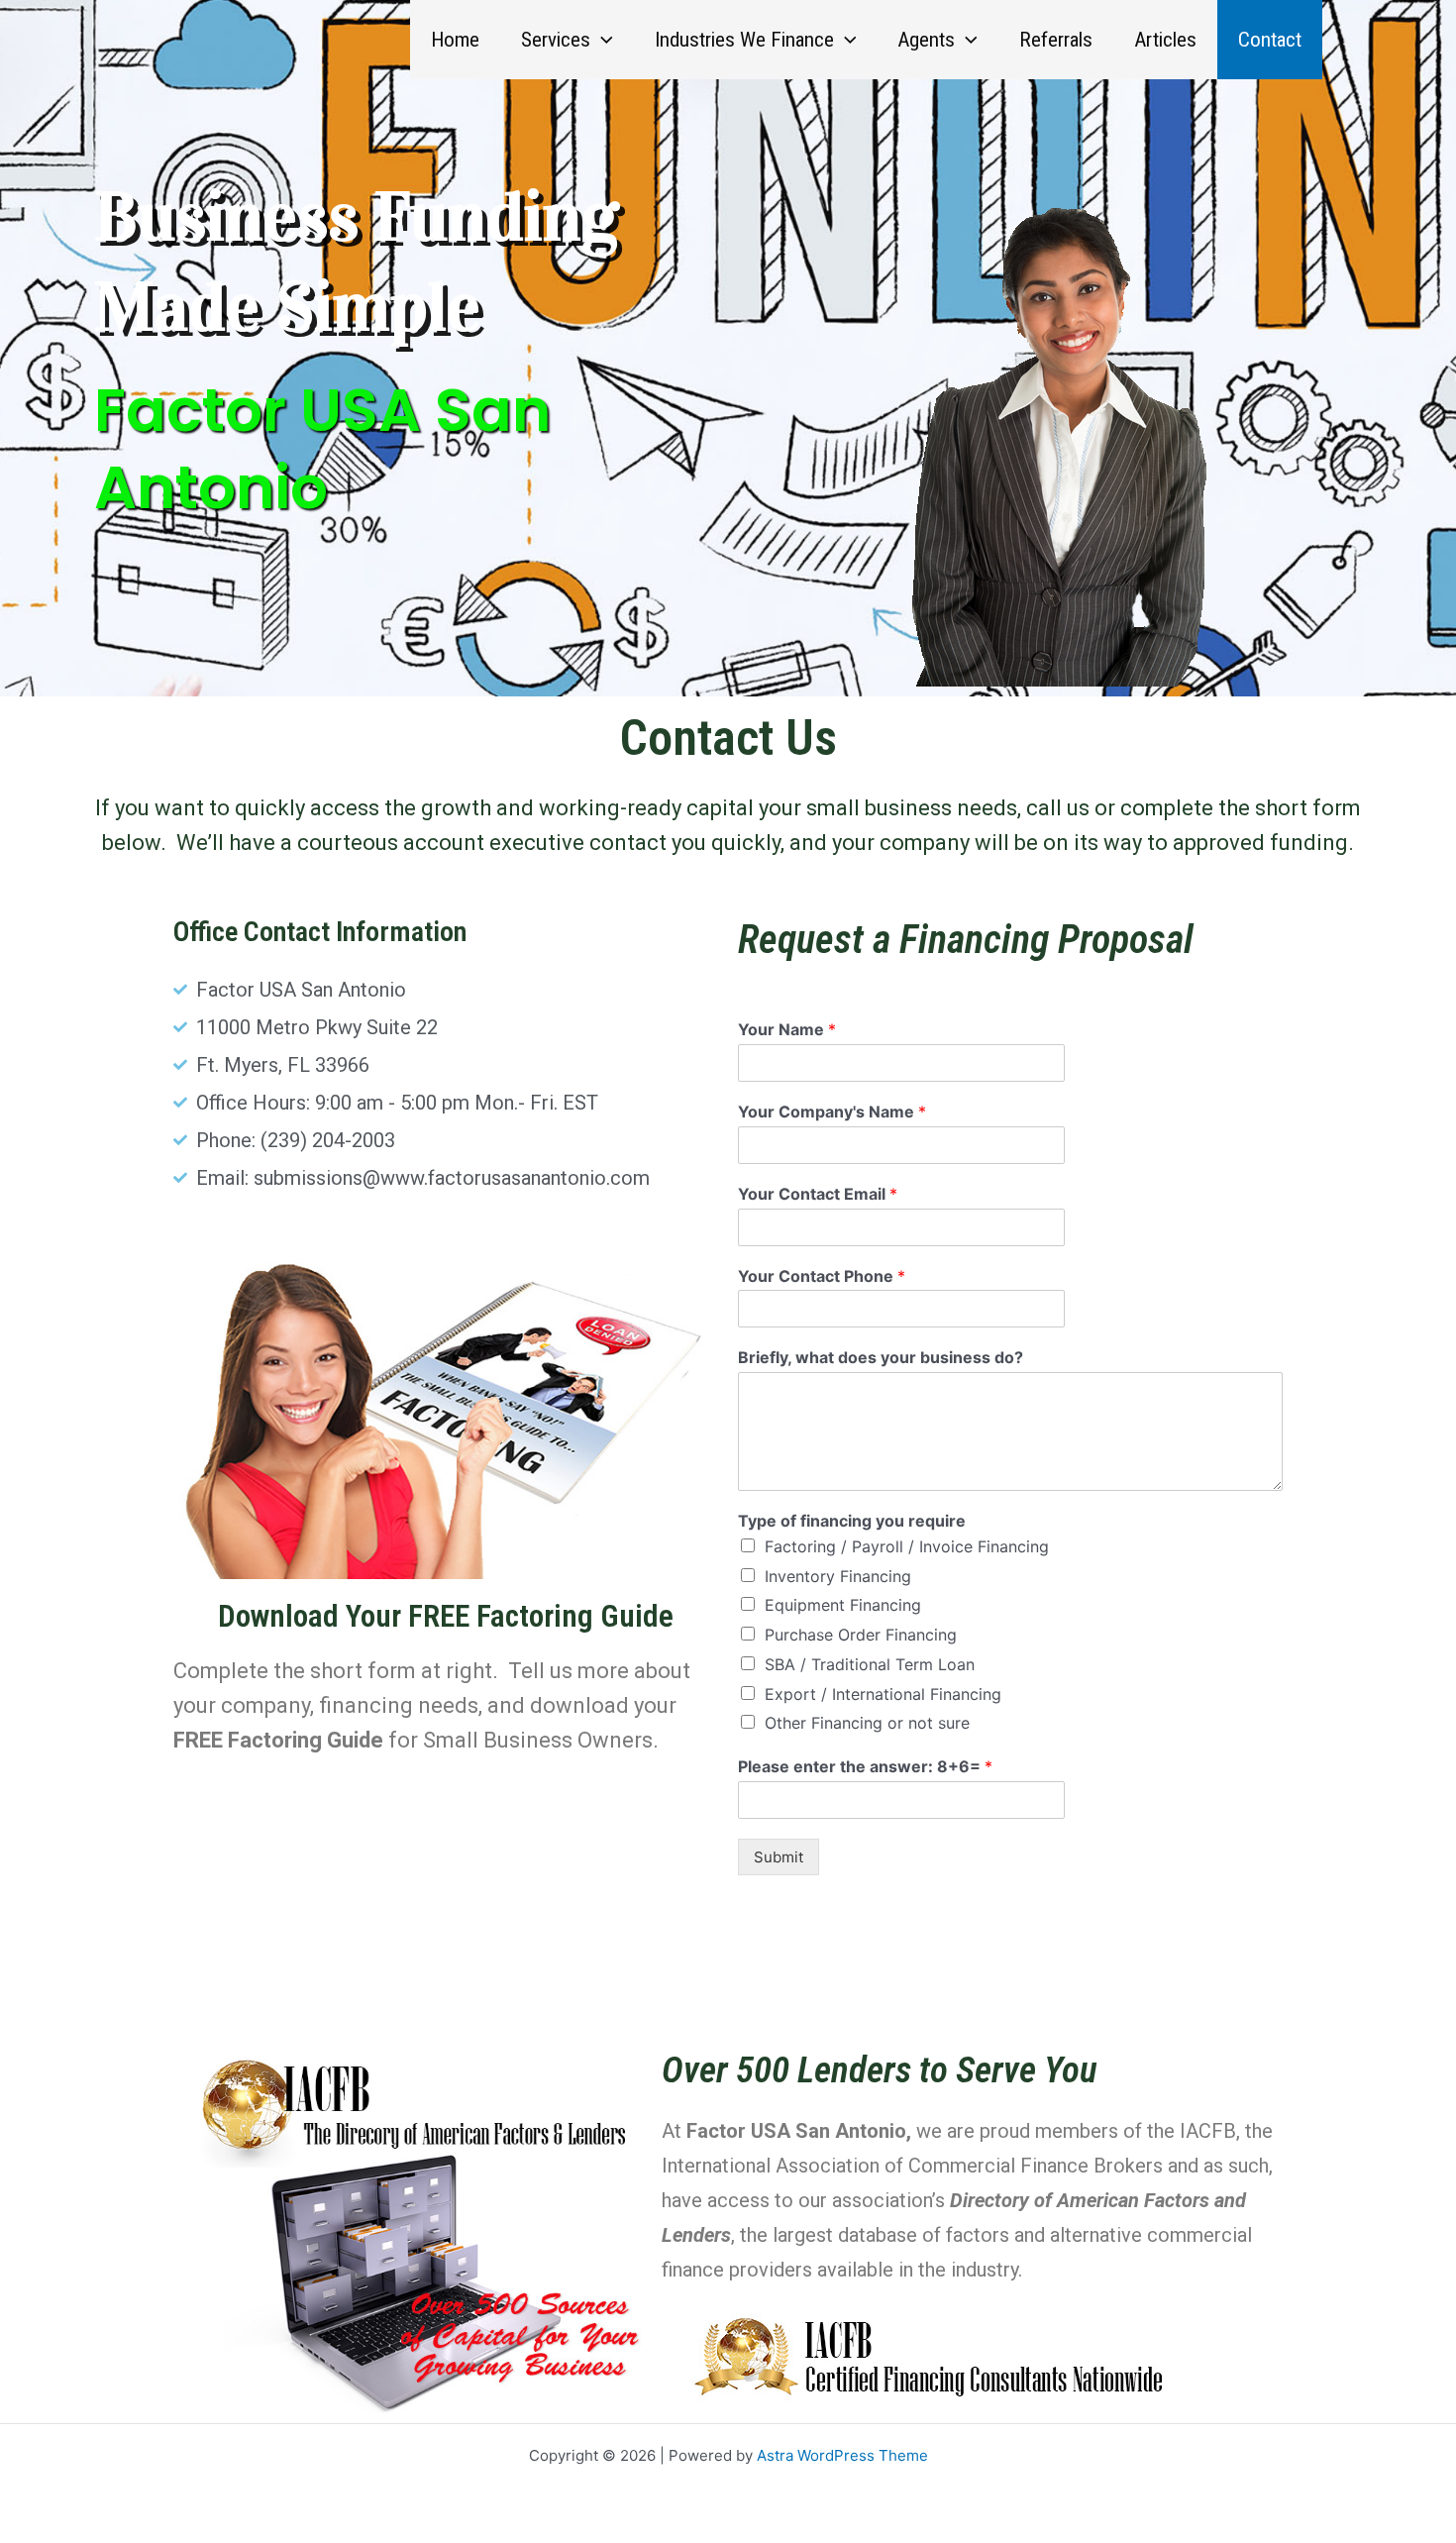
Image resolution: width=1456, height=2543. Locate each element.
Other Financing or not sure (867, 1723)
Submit (779, 1857)
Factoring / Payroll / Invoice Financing (907, 1546)
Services (556, 40)
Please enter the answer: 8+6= (865, 1766)
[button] (602, 40)
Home (455, 40)
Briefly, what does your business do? (881, 1357)
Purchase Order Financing (861, 1635)
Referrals (1056, 40)
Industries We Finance (744, 40)
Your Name (787, 1029)
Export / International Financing (883, 1694)
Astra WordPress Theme (842, 2455)
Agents (926, 40)
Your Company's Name (832, 1112)
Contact (1270, 40)
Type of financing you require (852, 1521)
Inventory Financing (838, 1576)
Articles (1165, 40)
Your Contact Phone (822, 1276)
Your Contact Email (818, 1194)
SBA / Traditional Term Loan (870, 1664)
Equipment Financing (843, 1605)
